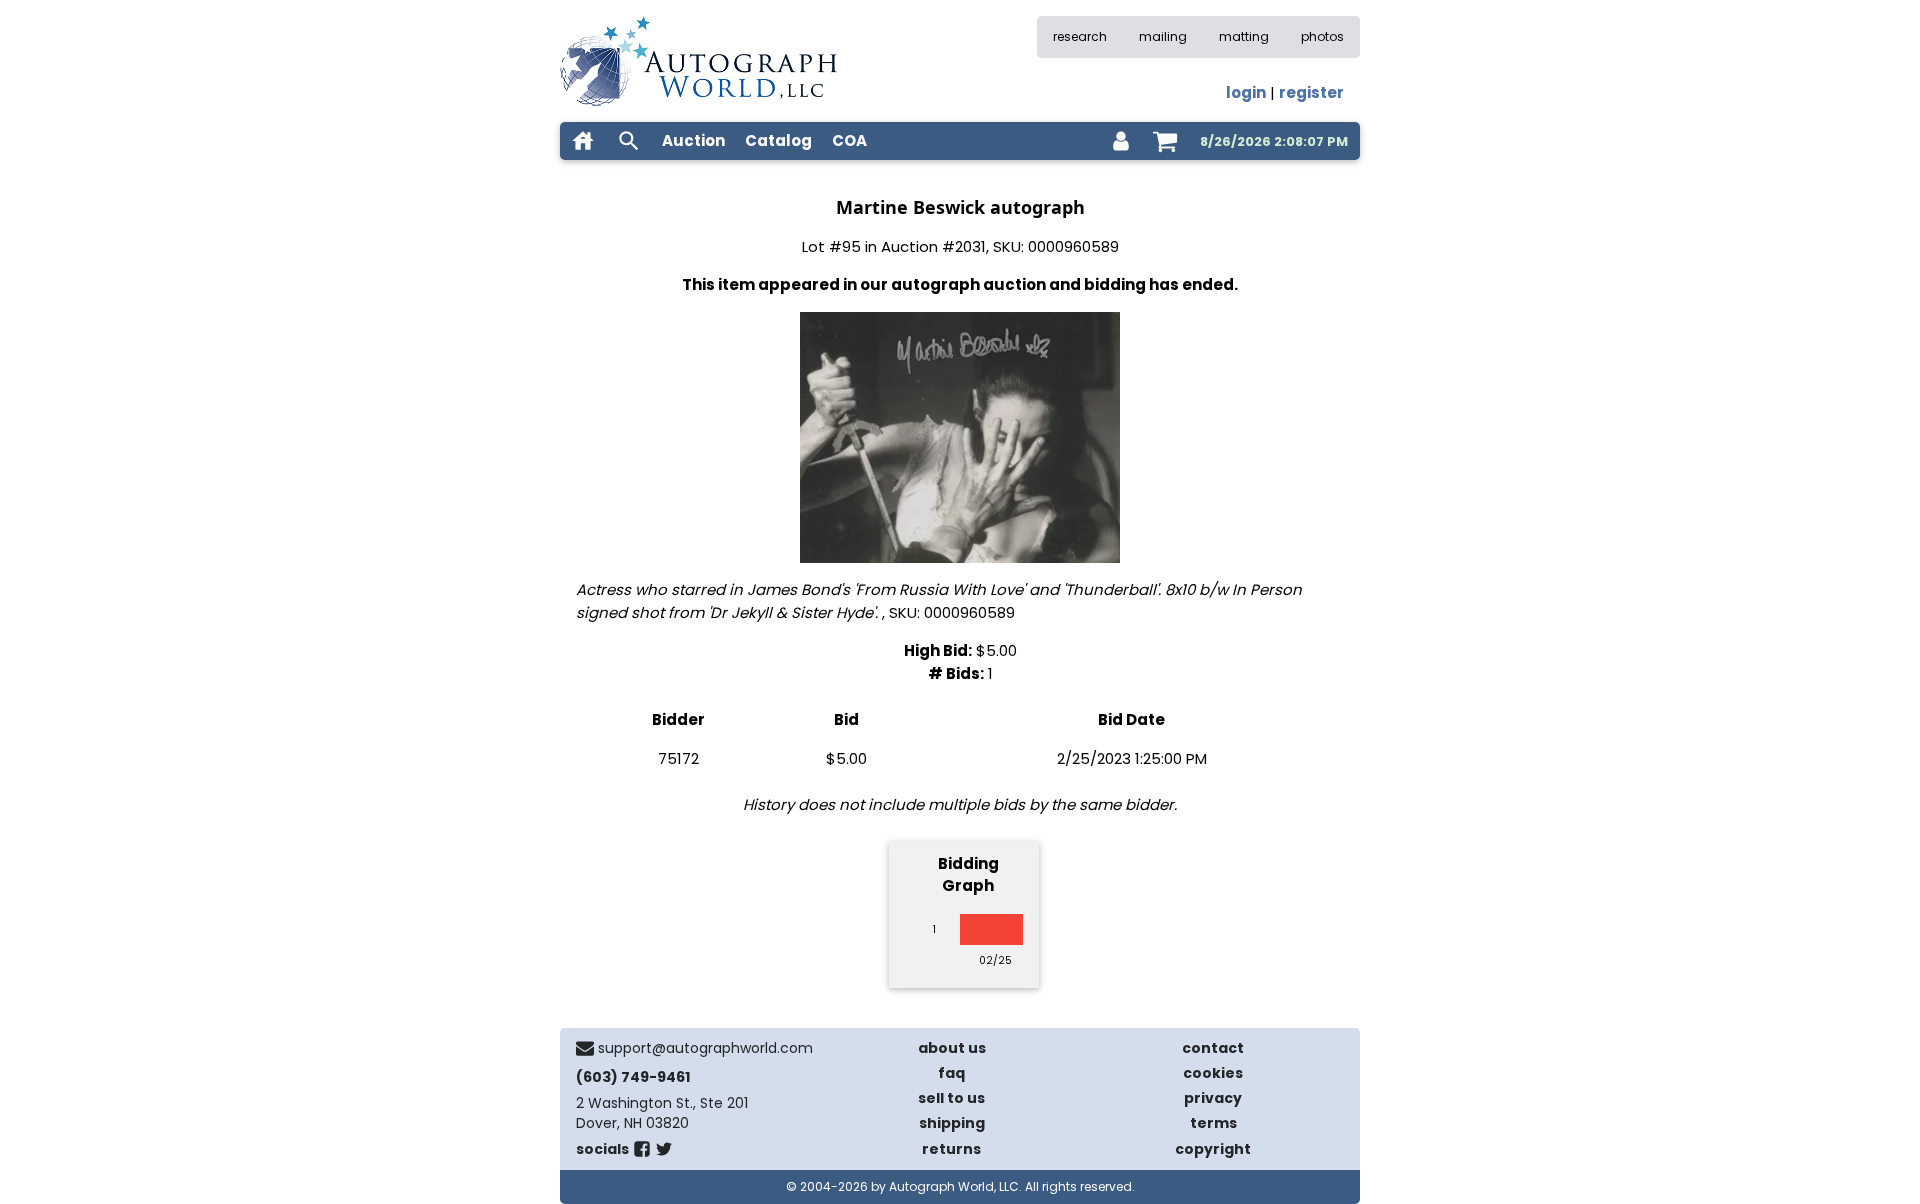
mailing (1163, 36)
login (1246, 92)
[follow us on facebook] (642, 1153)
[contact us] (585, 1048)
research (1080, 36)
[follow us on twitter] (664, 1153)
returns (951, 1149)
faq (951, 1073)
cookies (1213, 1073)
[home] (583, 141)
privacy (1213, 1098)
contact (1213, 1048)
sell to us (951, 1098)
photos (1322, 36)
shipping (952, 1123)
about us (952, 1048)
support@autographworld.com (705, 1048)
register (1311, 92)
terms (1213, 1123)
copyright (1213, 1149)
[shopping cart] (1165, 141)
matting (1244, 36)
